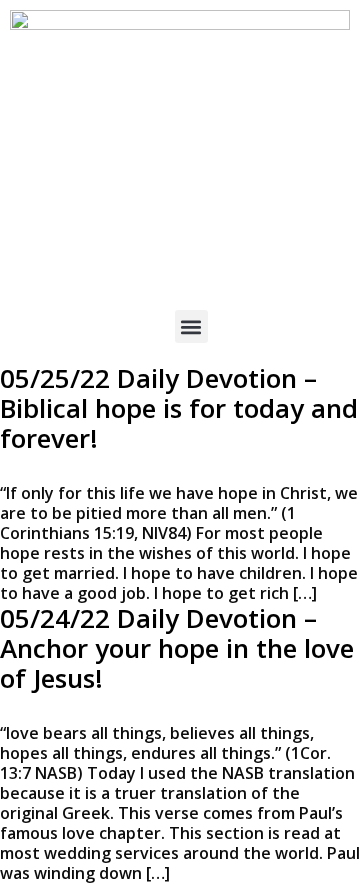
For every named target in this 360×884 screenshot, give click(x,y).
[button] (191, 326)
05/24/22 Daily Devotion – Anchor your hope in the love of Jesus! (177, 648)
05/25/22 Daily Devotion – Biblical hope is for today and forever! (179, 408)
